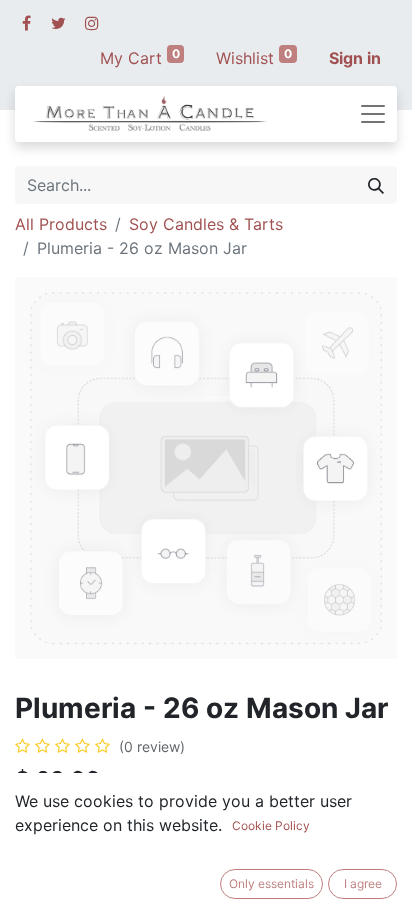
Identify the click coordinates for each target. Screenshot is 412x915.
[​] (26, 23)
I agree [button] (363, 883)
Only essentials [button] (271, 883)
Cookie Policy (271, 825)
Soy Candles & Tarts (206, 224)
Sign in (355, 58)
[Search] (376, 185)
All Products (61, 224)
